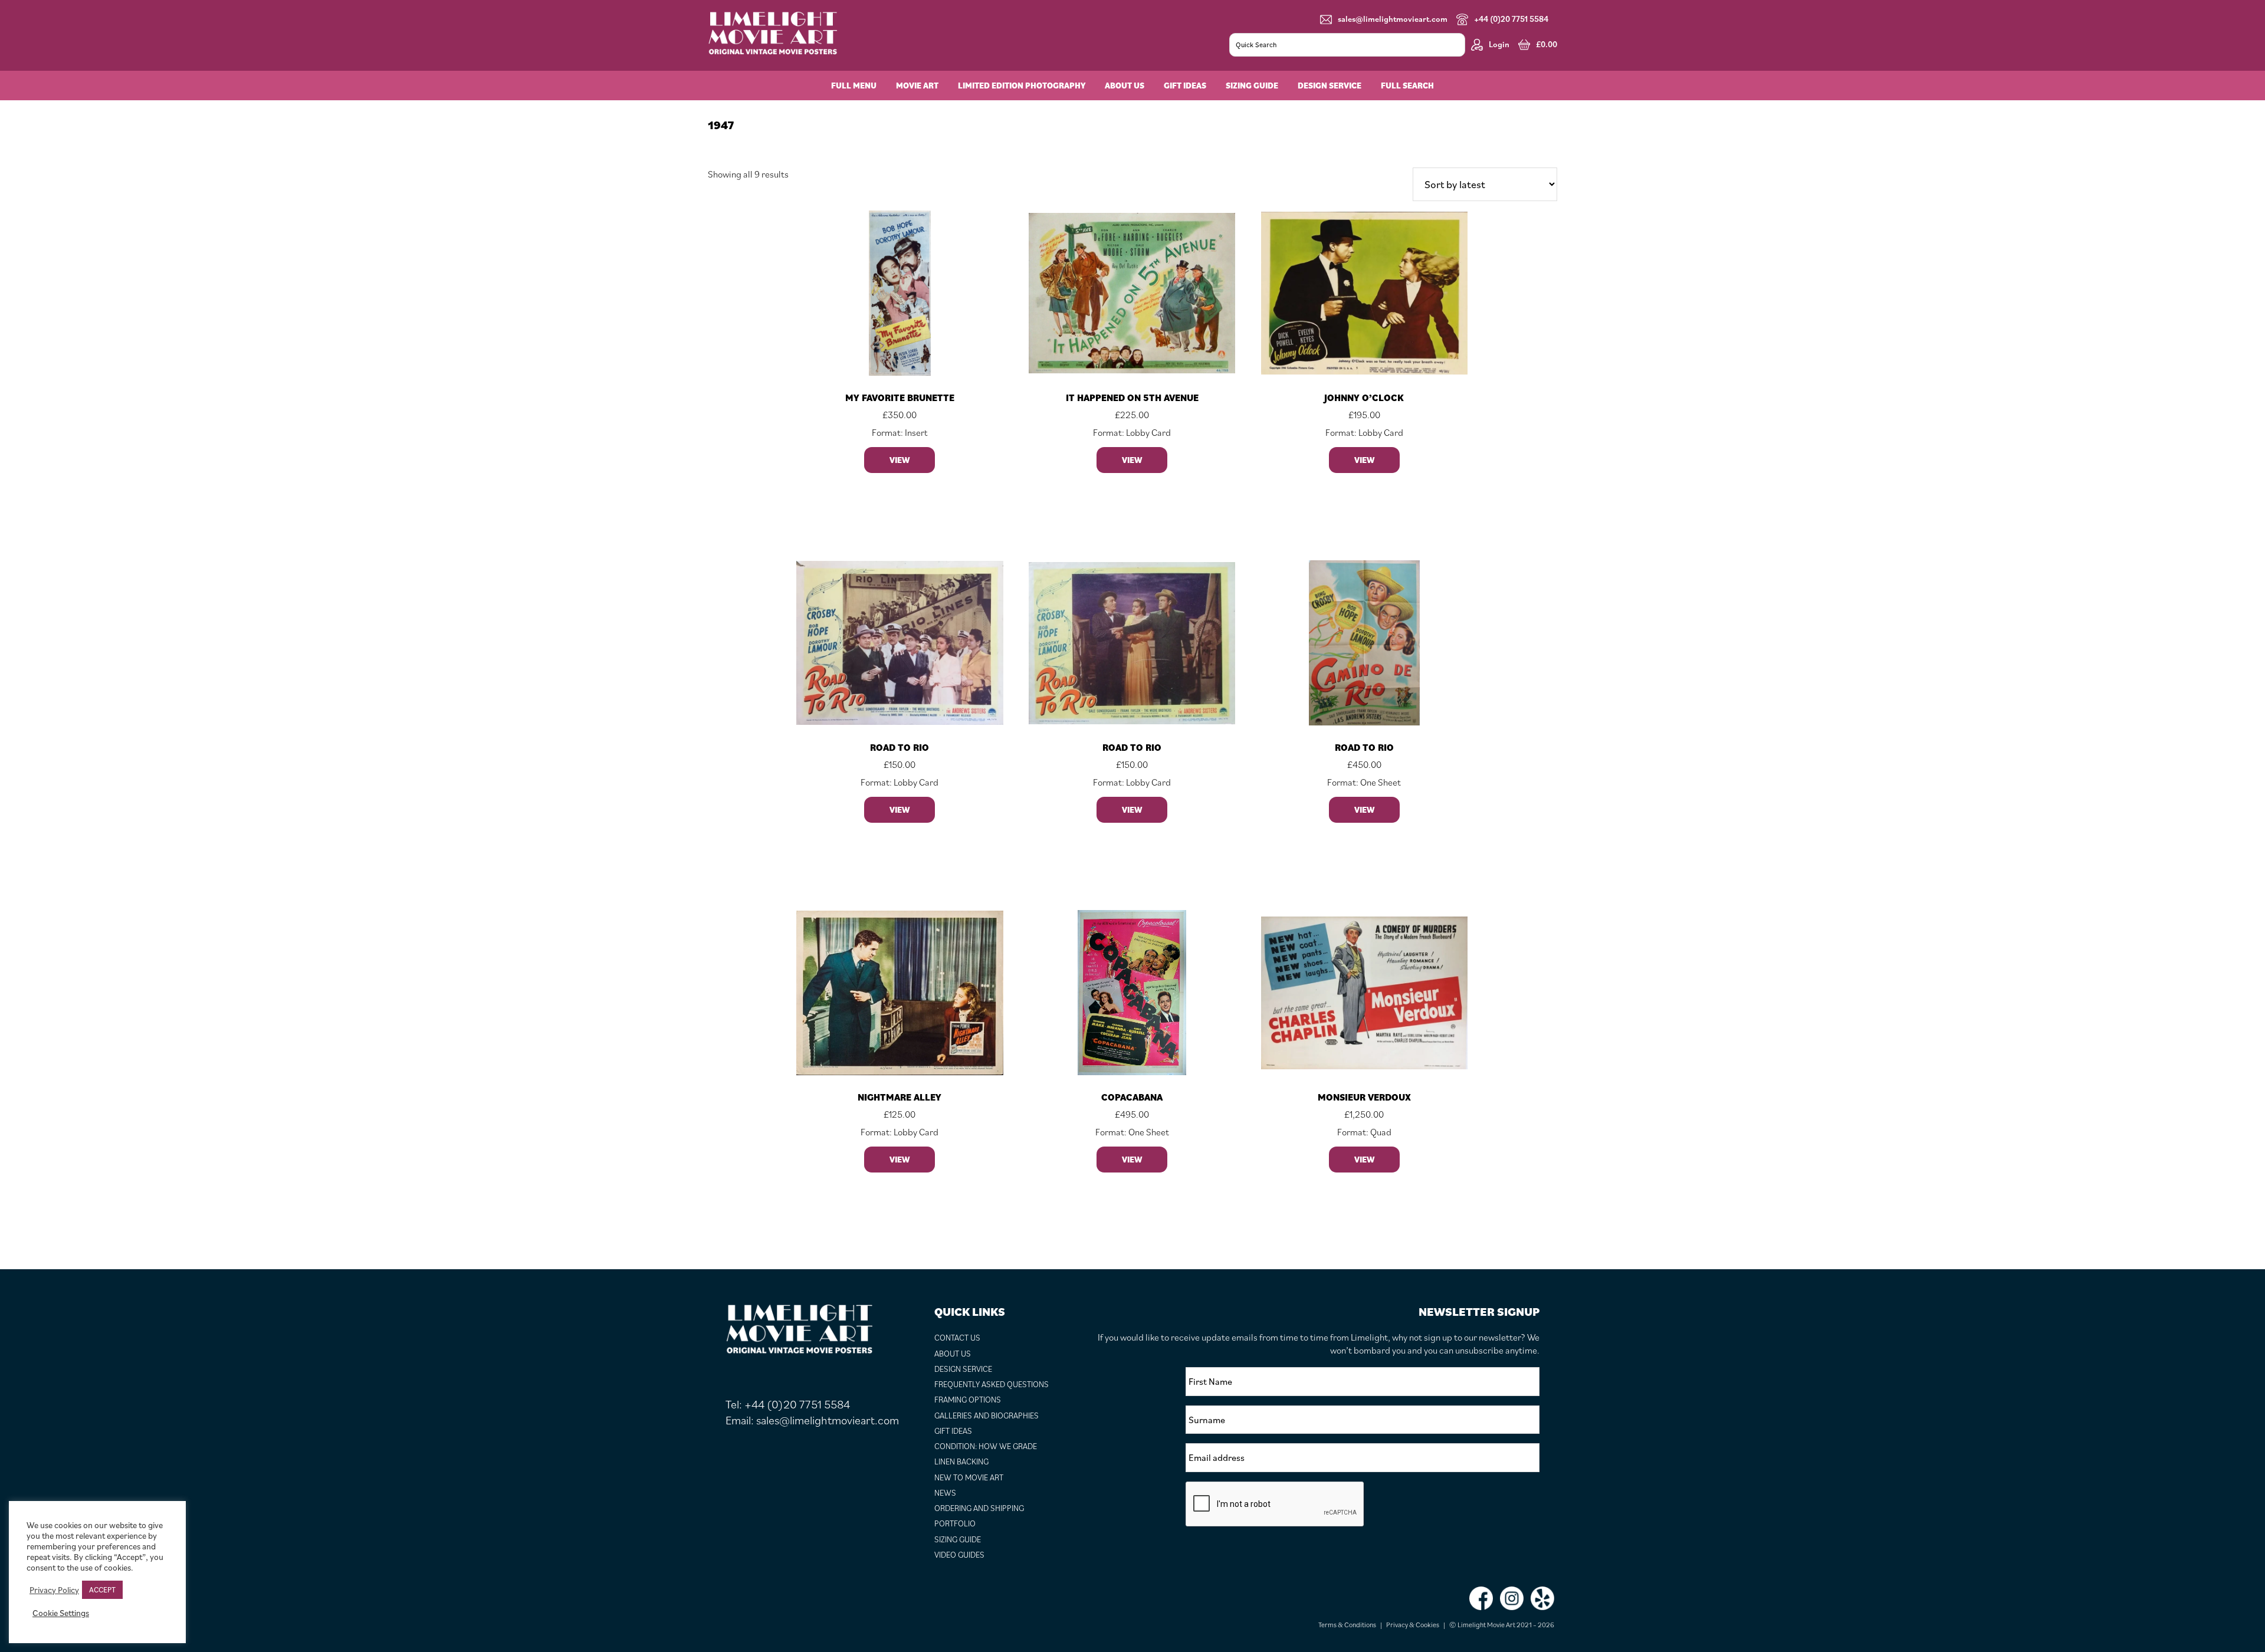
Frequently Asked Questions (992, 1384)
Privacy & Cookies (1413, 1625)
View (900, 460)
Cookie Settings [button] (61, 1613)
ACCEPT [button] (102, 1590)
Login (1499, 44)
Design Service (963, 1369)
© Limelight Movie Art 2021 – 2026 (1502, 1625)
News (945, 1493)
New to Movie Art (969, 1477)
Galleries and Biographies (987, 1415)
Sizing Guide (958, 1539)
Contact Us (957, 1338)
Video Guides (959, 1555)
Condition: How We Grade (986, 1446)
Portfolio (955, 1523)
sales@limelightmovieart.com (1393, 19)
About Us (953, 1354)
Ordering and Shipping (979, 1508)
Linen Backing (961, 1461)
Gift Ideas (953, 1431)
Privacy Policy (54, 1590)
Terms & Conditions (1347, 1625)
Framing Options (968, 1400)
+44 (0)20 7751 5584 (1511, 19)
